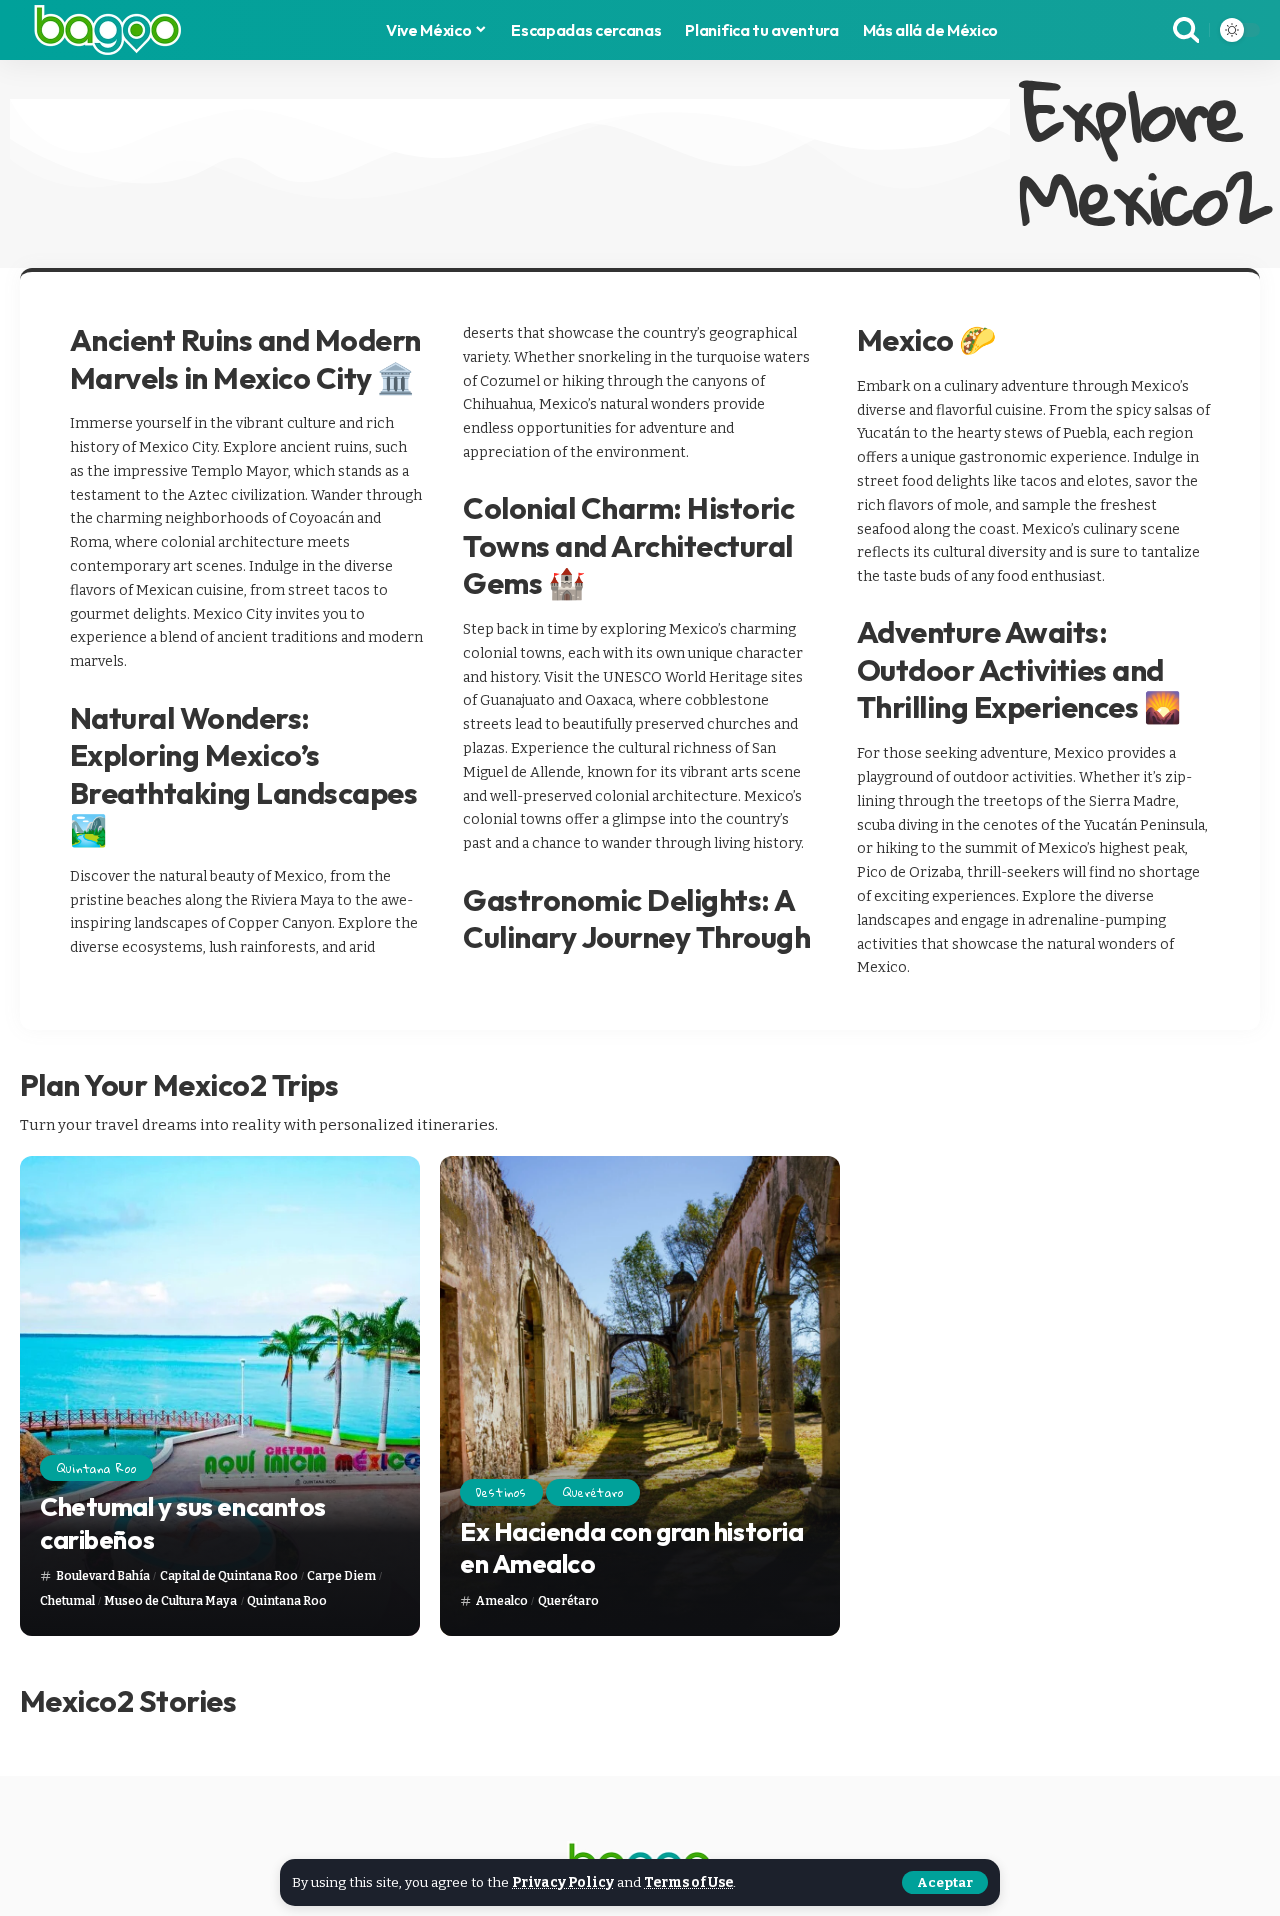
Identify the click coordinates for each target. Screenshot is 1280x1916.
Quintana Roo (97, 1468)
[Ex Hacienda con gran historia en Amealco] (640, 1396)
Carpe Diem (341, 1576)
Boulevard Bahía (103, 1576)
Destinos (501, 1492)
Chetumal (67, 1601)
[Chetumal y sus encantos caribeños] (220, 1396)
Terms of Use (688, 1882)
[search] (1186, 30)
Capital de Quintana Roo (229, 1576)
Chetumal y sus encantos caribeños (183, 1523)
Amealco (502, 1601)
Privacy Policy (563, 1882)
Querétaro (593, 1492)
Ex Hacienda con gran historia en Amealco (631, 1548)
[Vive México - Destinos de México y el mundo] (108, 30)
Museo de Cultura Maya (170, 1601)
